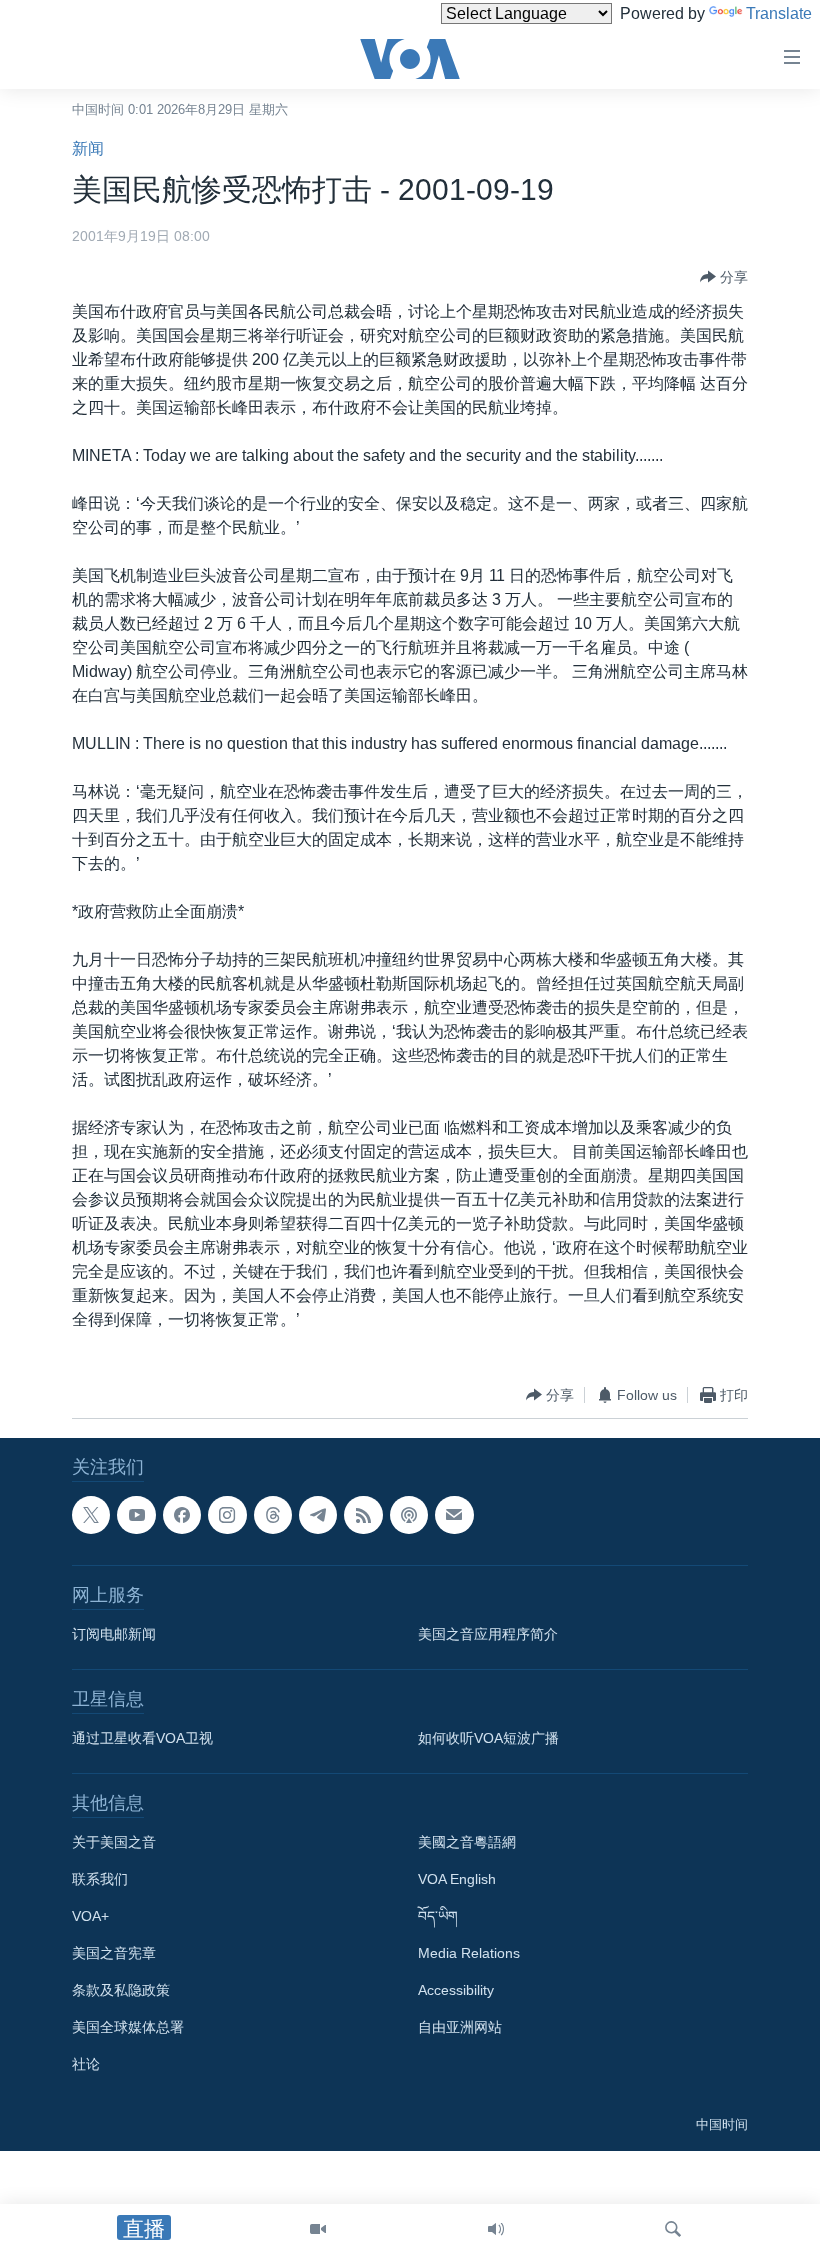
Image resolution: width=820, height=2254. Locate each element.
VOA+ (90, 1916)
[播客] (409, 1515)
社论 (86, 2064)
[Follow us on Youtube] (136, 1515)
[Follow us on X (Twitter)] (91, 1515)
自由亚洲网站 (460, 2027)
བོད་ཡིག (438, 1916)
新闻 (88, 148)
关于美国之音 (114, 1842)
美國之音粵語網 (467, 1842)
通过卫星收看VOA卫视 (142, 1738)
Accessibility (456, 1990)
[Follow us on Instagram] (227, 1515)
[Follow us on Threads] (273, 1515)
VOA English (457, 1879)
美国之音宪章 (114, 1953)
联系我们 (100, 1879)
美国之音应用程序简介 (488, 1634)
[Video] (318, 2229)
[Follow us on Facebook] (182, 1515)
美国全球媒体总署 (128, 2027)
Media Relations (469, 1953)
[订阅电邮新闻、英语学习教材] (454, 1515)
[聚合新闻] (363, 1515)
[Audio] (496, 2229)
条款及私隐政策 (121, 1990)
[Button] (724, 277)
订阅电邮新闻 (114, 1634)
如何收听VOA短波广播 (488, 1738)
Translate (779, 13)
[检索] (673, 2229)
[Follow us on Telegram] (318, 1515)
